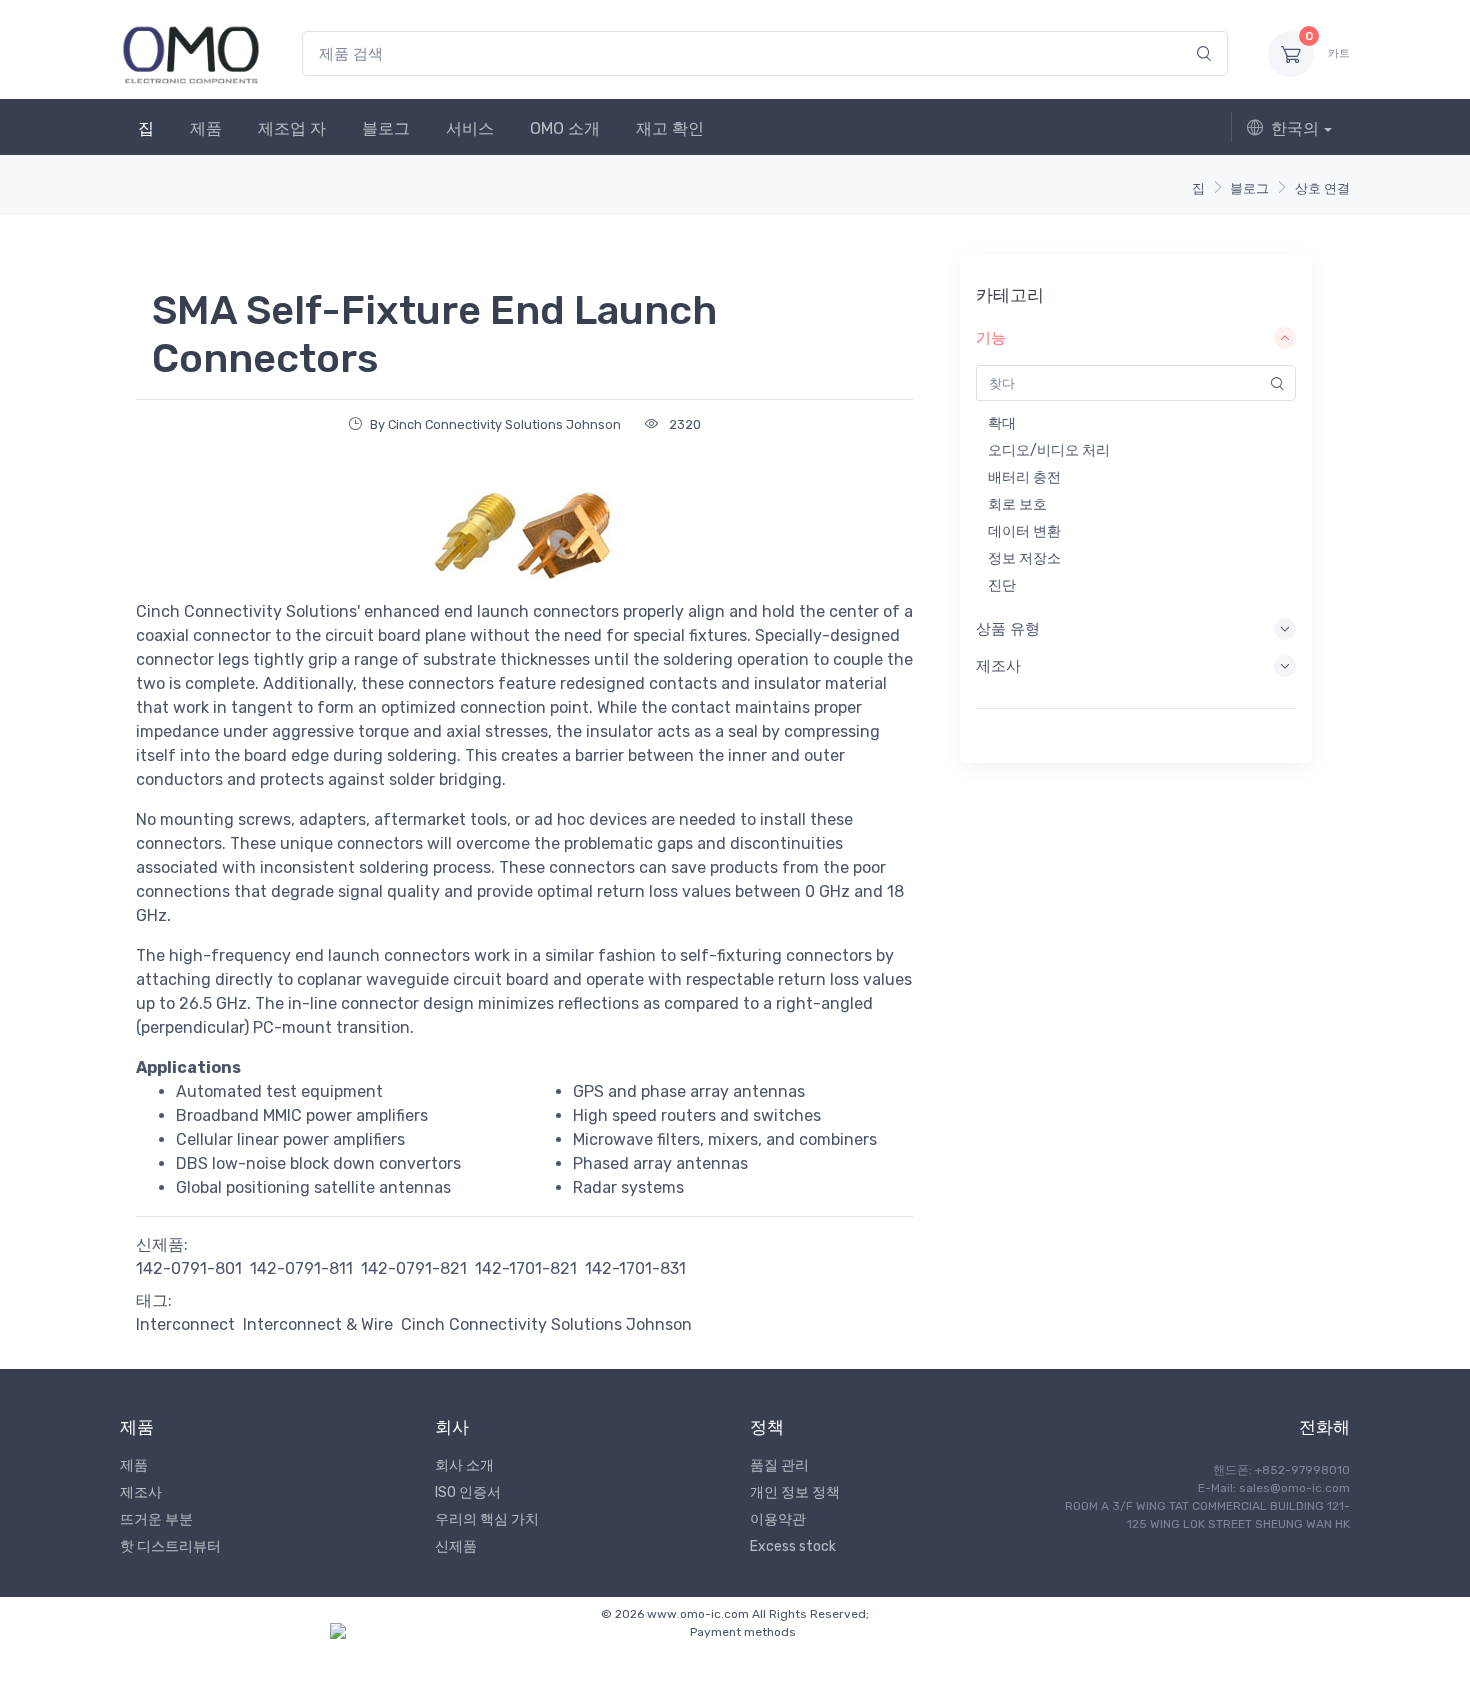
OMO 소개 (565, 128)
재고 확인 (670, 128)
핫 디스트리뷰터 (170, 1546)
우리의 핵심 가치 (487, 1519)
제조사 (141, 1492)
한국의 (1295, 128)
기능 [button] (991, 338)
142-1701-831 (635, 1268)
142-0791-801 (189, 1268)
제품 (206, 128)
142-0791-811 (301, 1268)
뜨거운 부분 (156, 1519)
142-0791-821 (414, 1268)
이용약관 (778, 1519)
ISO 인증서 (468, 1492)
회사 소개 (464, 1465)
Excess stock (793, 1546)
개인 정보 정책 (795, 1492)
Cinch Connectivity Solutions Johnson (546, 1324)
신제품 (456, 1546)
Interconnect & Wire (318, 1324)
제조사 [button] (998, 666)
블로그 (386, 128)
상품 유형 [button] (1008, 629)
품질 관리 (779, 1465)
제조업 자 (292, 128)
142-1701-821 (526, 1268)
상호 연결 (1322, 188)
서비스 (470, 128)
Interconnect (185, 1324)
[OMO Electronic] (191, 53)
